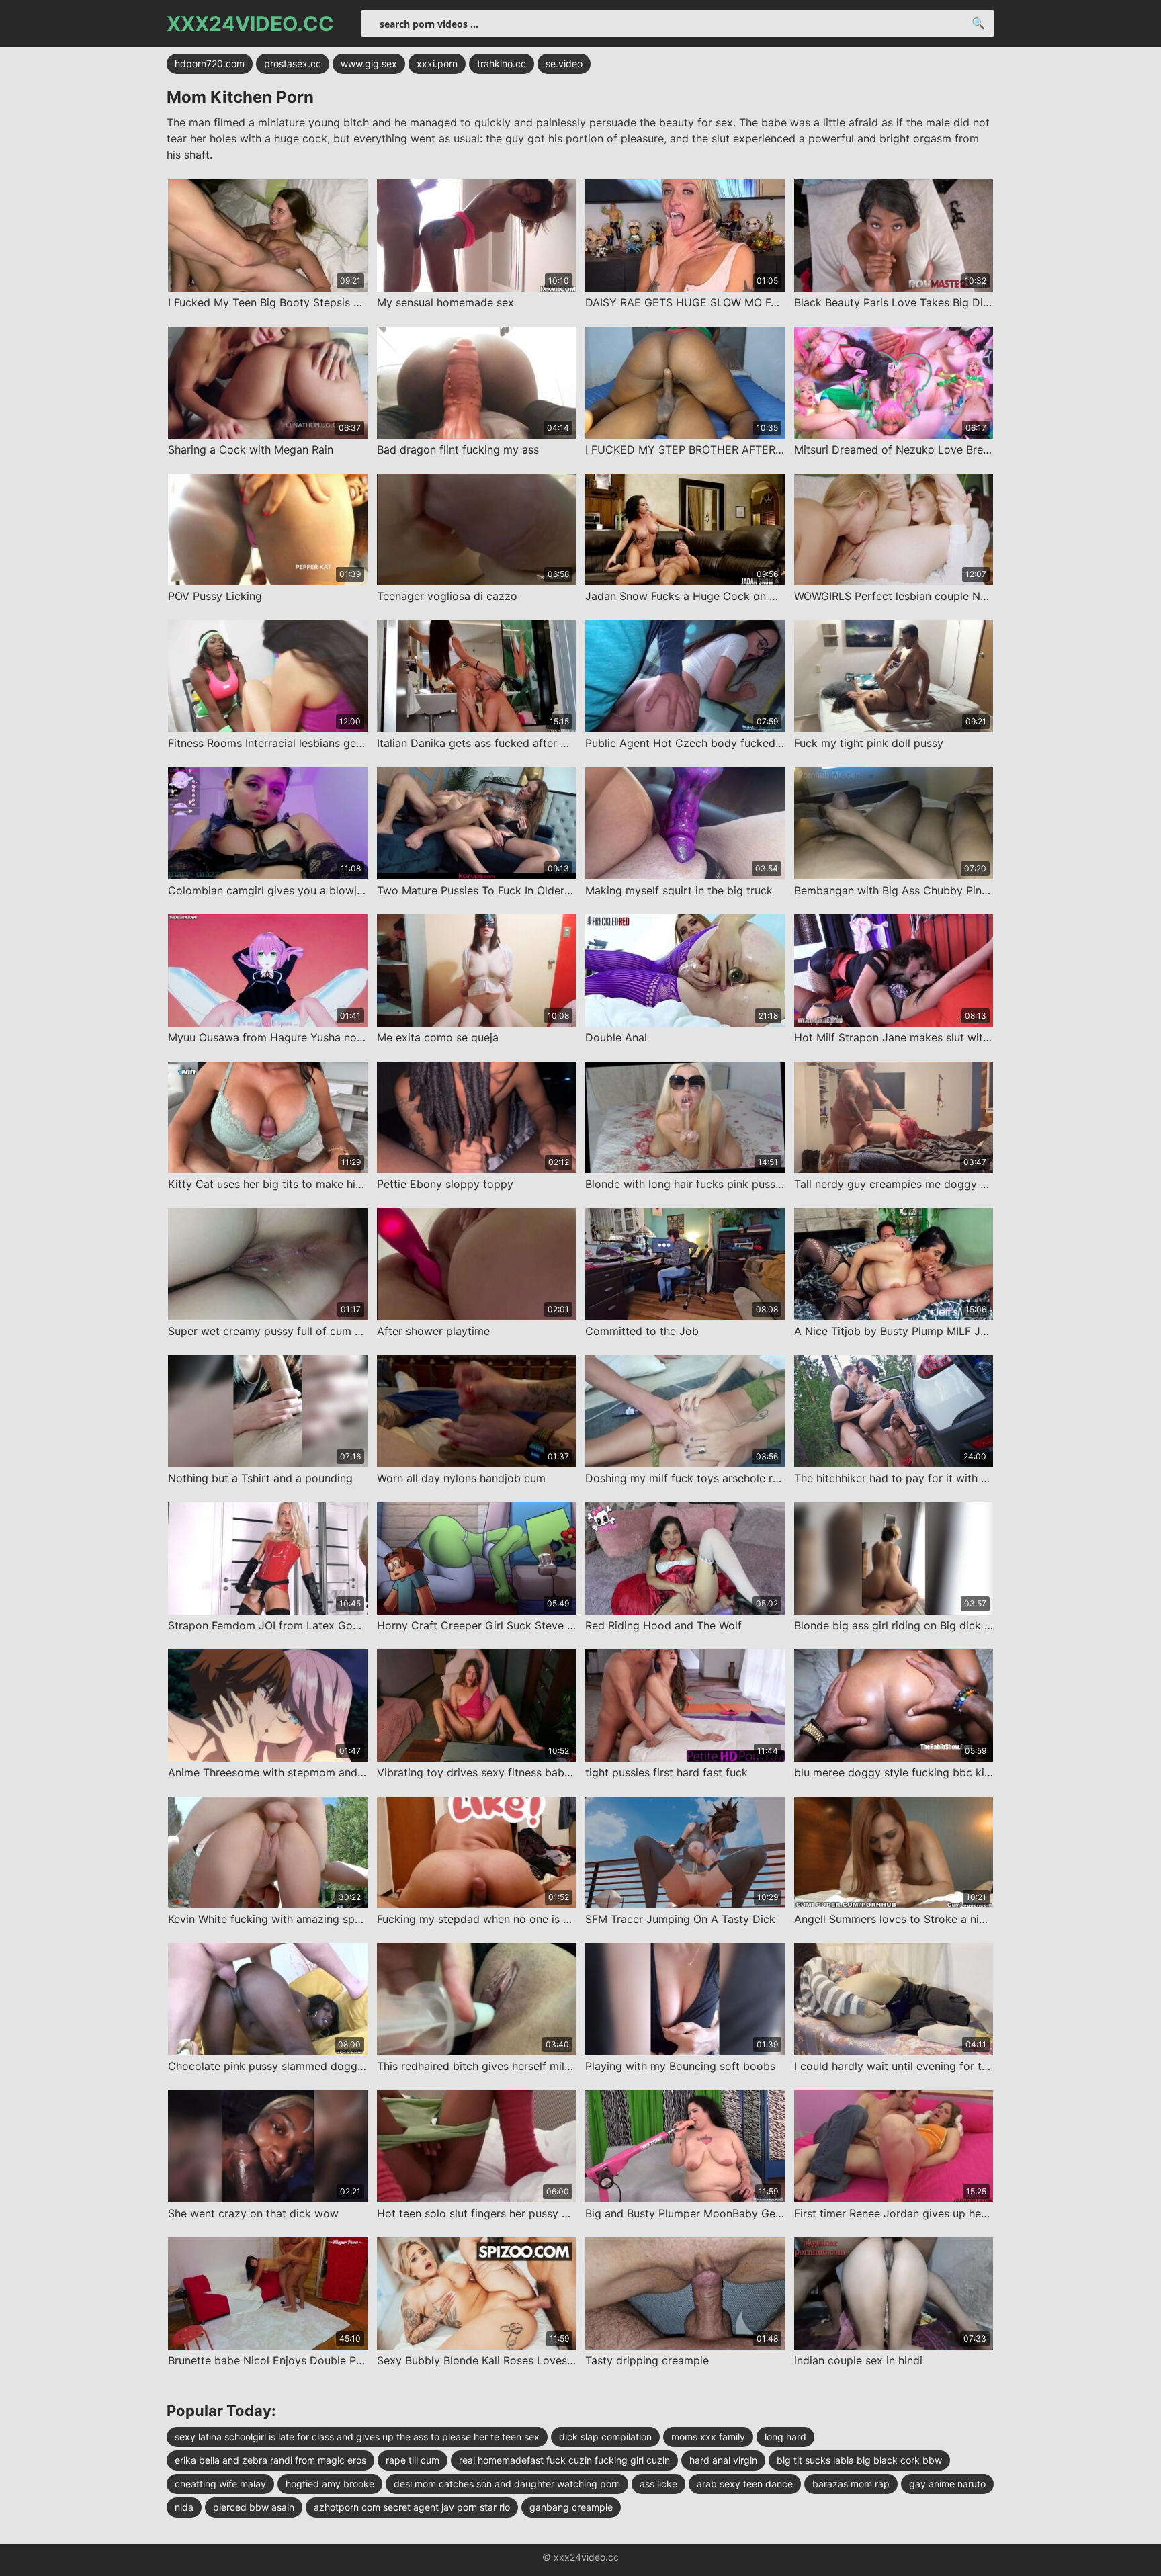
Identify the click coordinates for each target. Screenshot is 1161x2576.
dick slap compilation (605, 2437)
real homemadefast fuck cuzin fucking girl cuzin (564, 2460)
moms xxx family (708, 2437)
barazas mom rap (851, 2484)
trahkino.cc (502, 63)
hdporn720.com (210, 63)
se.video (564, 63)
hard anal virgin (723, 2460)
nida (184, 2507)
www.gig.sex (369, 63)
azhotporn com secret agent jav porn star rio (412, 2507)
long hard (785, 2437)
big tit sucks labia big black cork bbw (859, 2460)
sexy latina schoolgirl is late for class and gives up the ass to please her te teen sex (357, 2437)
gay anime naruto (947, 2484)
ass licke (658, 2484)
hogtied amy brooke (330, 2484)
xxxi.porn (437, 63)
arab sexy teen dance (745, 2484)
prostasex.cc (293, 63)
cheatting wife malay (220, 2484)
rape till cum (413, 2460)
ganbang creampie (571, 2507)
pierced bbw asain (254, 2507)
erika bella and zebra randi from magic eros (270, 2460)
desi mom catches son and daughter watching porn (507, 2484)
